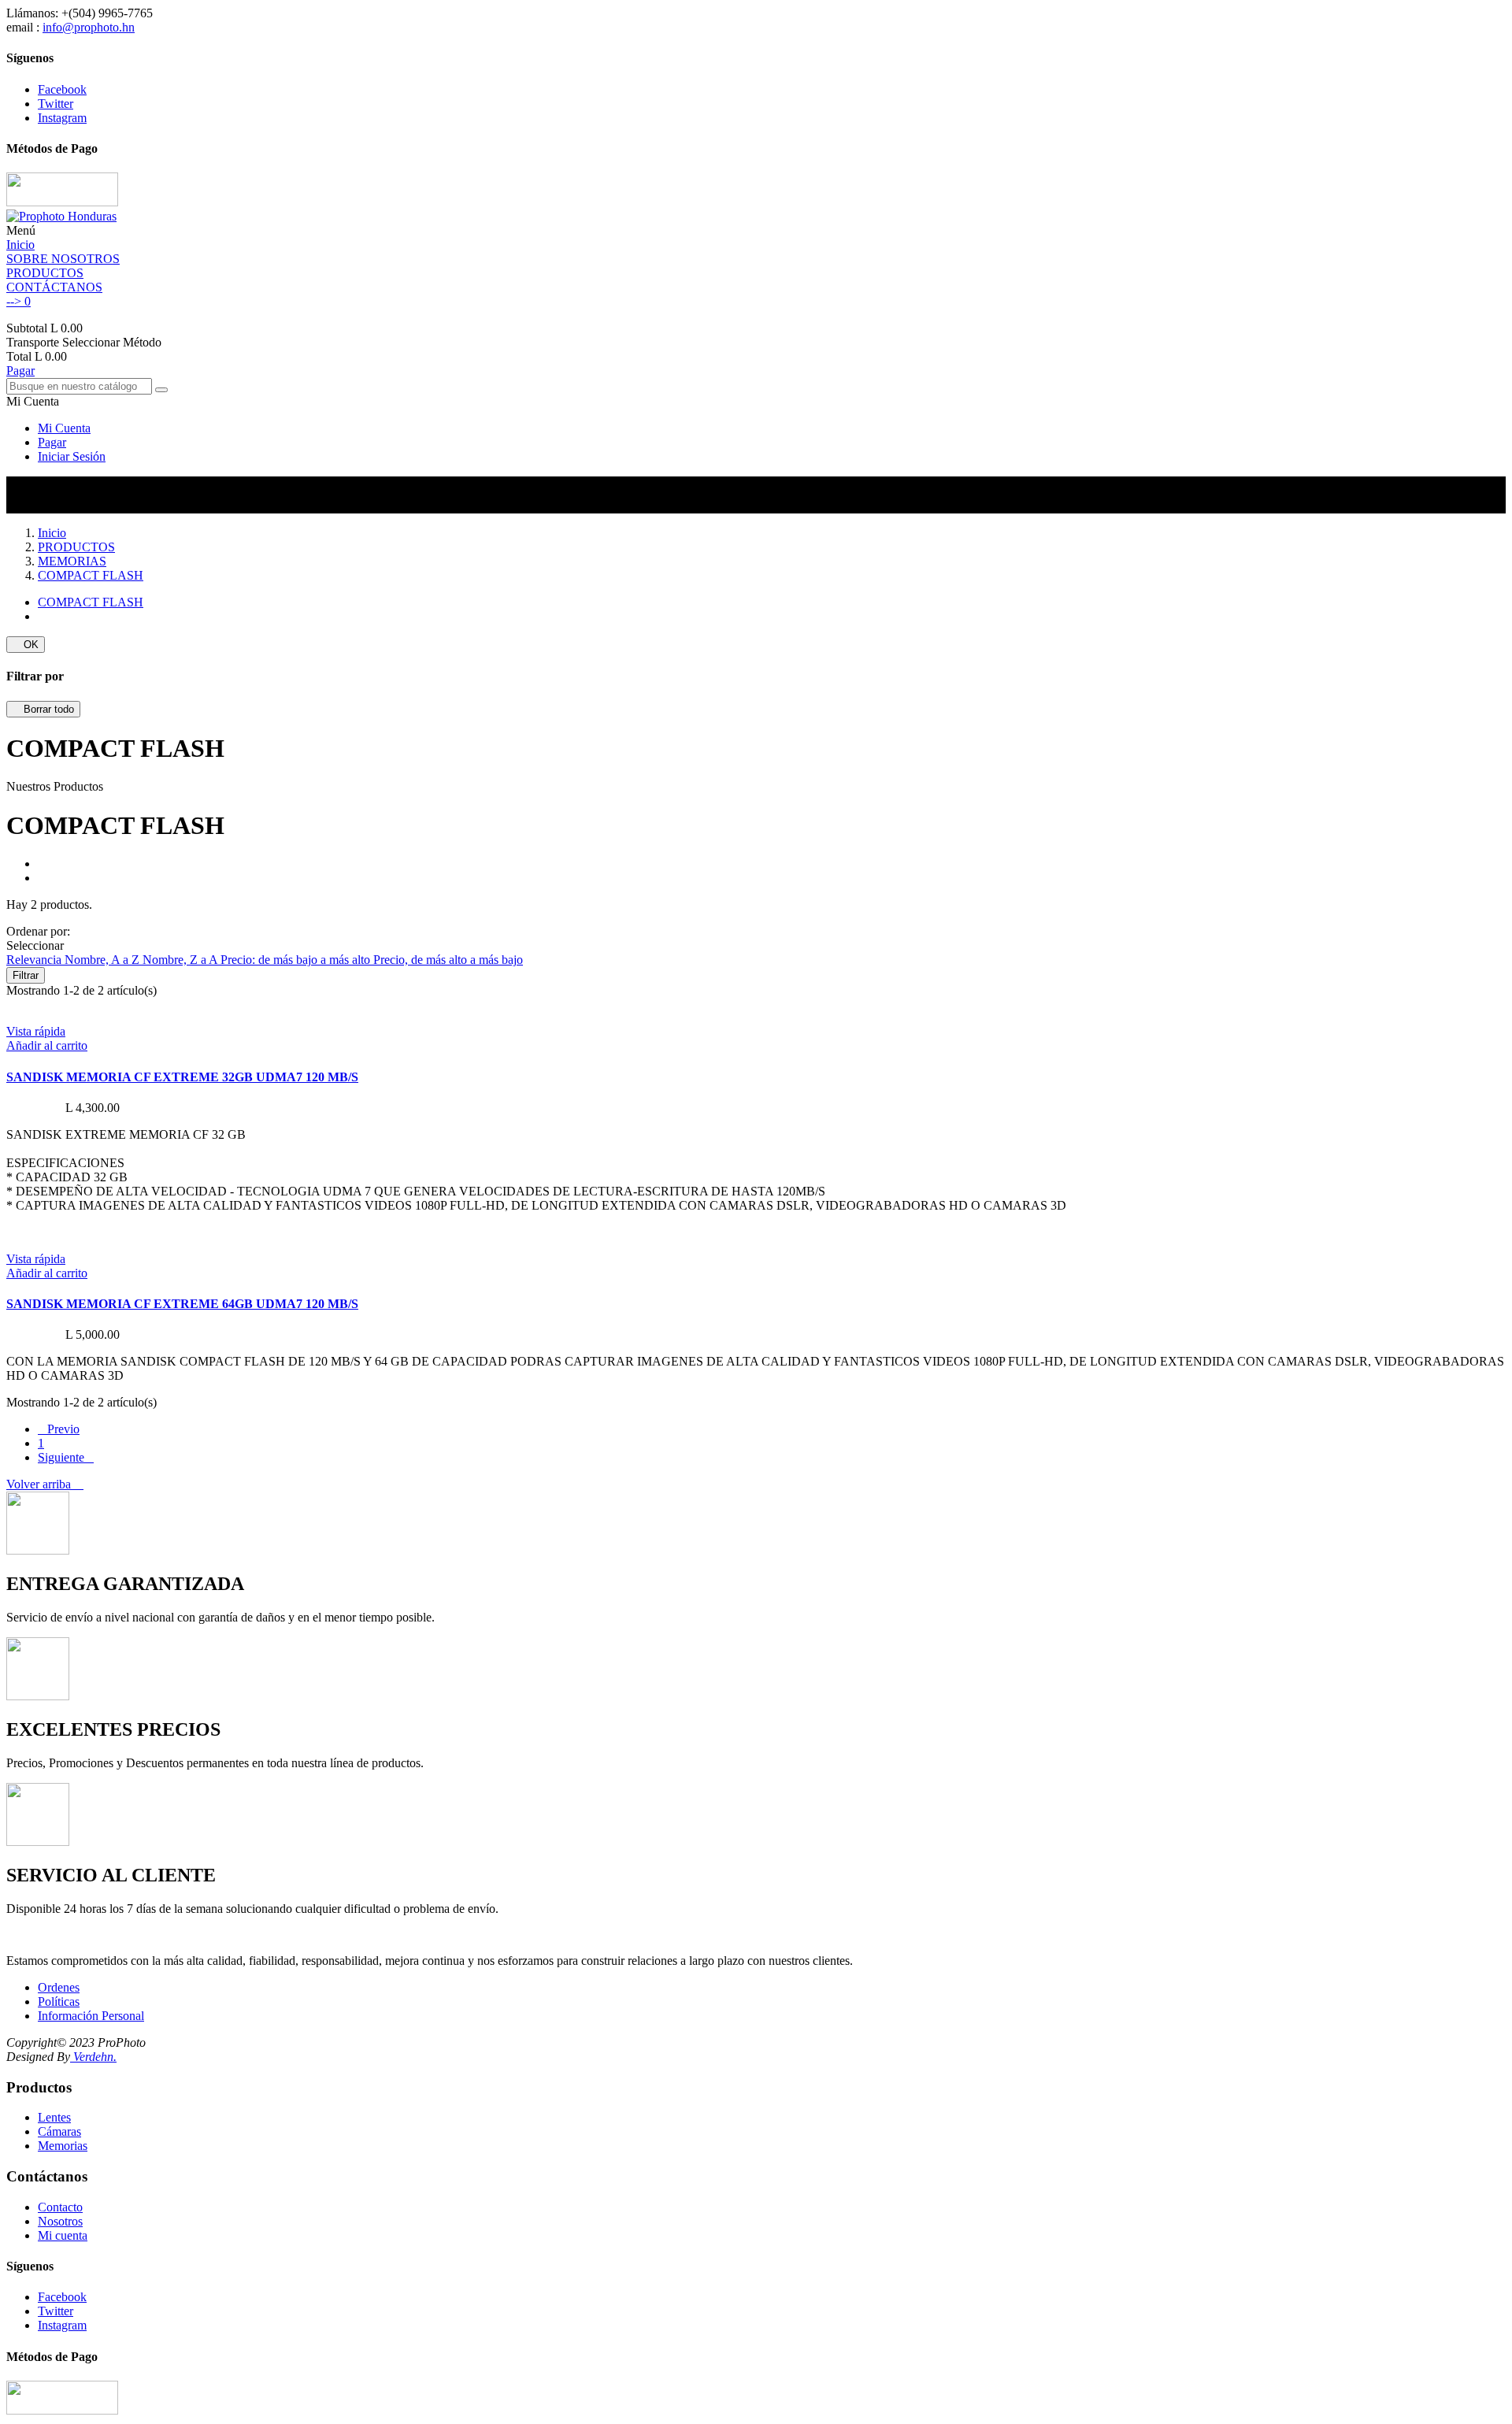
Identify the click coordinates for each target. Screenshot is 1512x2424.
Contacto (60, 2207)
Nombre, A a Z (104, 960)
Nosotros (60, 2221)
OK (26, 645)
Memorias (63, 2146)
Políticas (59, 2001)
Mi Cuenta (64, 428)
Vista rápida (36, 1031)
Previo (59, 1429)
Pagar (20, 371)
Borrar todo (43, 709)
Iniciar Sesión (72, 456)
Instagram (62, 118)
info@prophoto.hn (89, 27)
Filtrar (26, 975)
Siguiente (66, 1457)
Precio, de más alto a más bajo (448, 960)
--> (19, 301)
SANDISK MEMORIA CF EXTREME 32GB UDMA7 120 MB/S (182, 1077)
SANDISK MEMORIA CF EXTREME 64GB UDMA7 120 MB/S (182, 1304)
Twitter (56, 104)
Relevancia (35, 960)
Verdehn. (93, 2057)
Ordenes (59, 1987)
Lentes (54, 2117)
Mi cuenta (63, 2235)
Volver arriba (45, 1484)
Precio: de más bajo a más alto (297, 960)
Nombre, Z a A (182, 960)
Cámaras (59, 2131)
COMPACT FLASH (91, 602)
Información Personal (91, 2016)
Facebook (62, 89)
